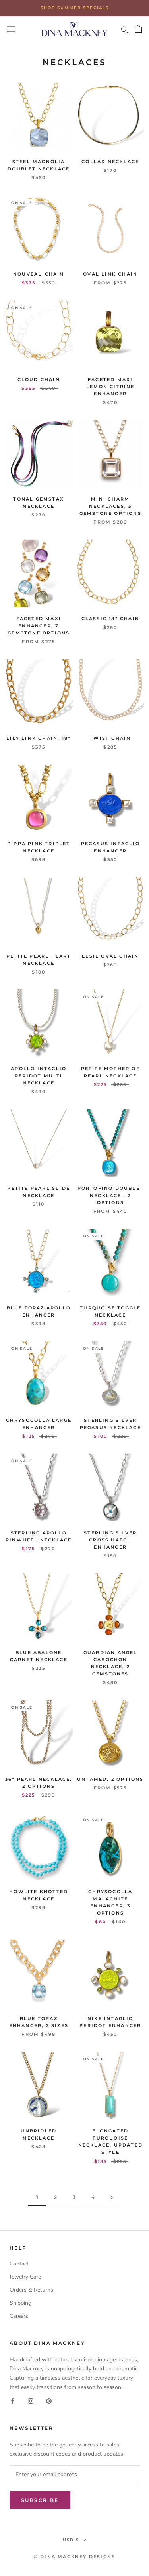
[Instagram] (31, 2401)
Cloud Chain (39, 379)
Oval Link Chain (110, 274)
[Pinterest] (49, 2401)
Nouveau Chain (39, 274)
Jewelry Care (25, 2277)
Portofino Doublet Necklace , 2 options (110, 1195)
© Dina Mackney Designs (74, 2557)
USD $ (71, 2540)
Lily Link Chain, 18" (39, 738)
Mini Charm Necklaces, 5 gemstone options (110, 506)
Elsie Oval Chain (110, 956)
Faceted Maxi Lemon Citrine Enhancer (110, 387)
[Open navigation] (11, 29)
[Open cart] (138, 29)
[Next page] (112, 2198)
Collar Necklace (110, 162)
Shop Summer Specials (75, 8)
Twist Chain (110, 738)
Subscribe (40, 2500)
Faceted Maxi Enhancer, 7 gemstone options (39, 626)
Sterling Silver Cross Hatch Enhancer (110, 1540)
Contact (19, 2264)
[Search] (124, 29)
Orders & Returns (31, 2290)
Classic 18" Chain (110, 619)
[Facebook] (12, 2401)
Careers (19, 2316)
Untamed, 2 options (110, 1779)
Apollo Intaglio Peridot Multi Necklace (39, 1076)
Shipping (20, 2303)
